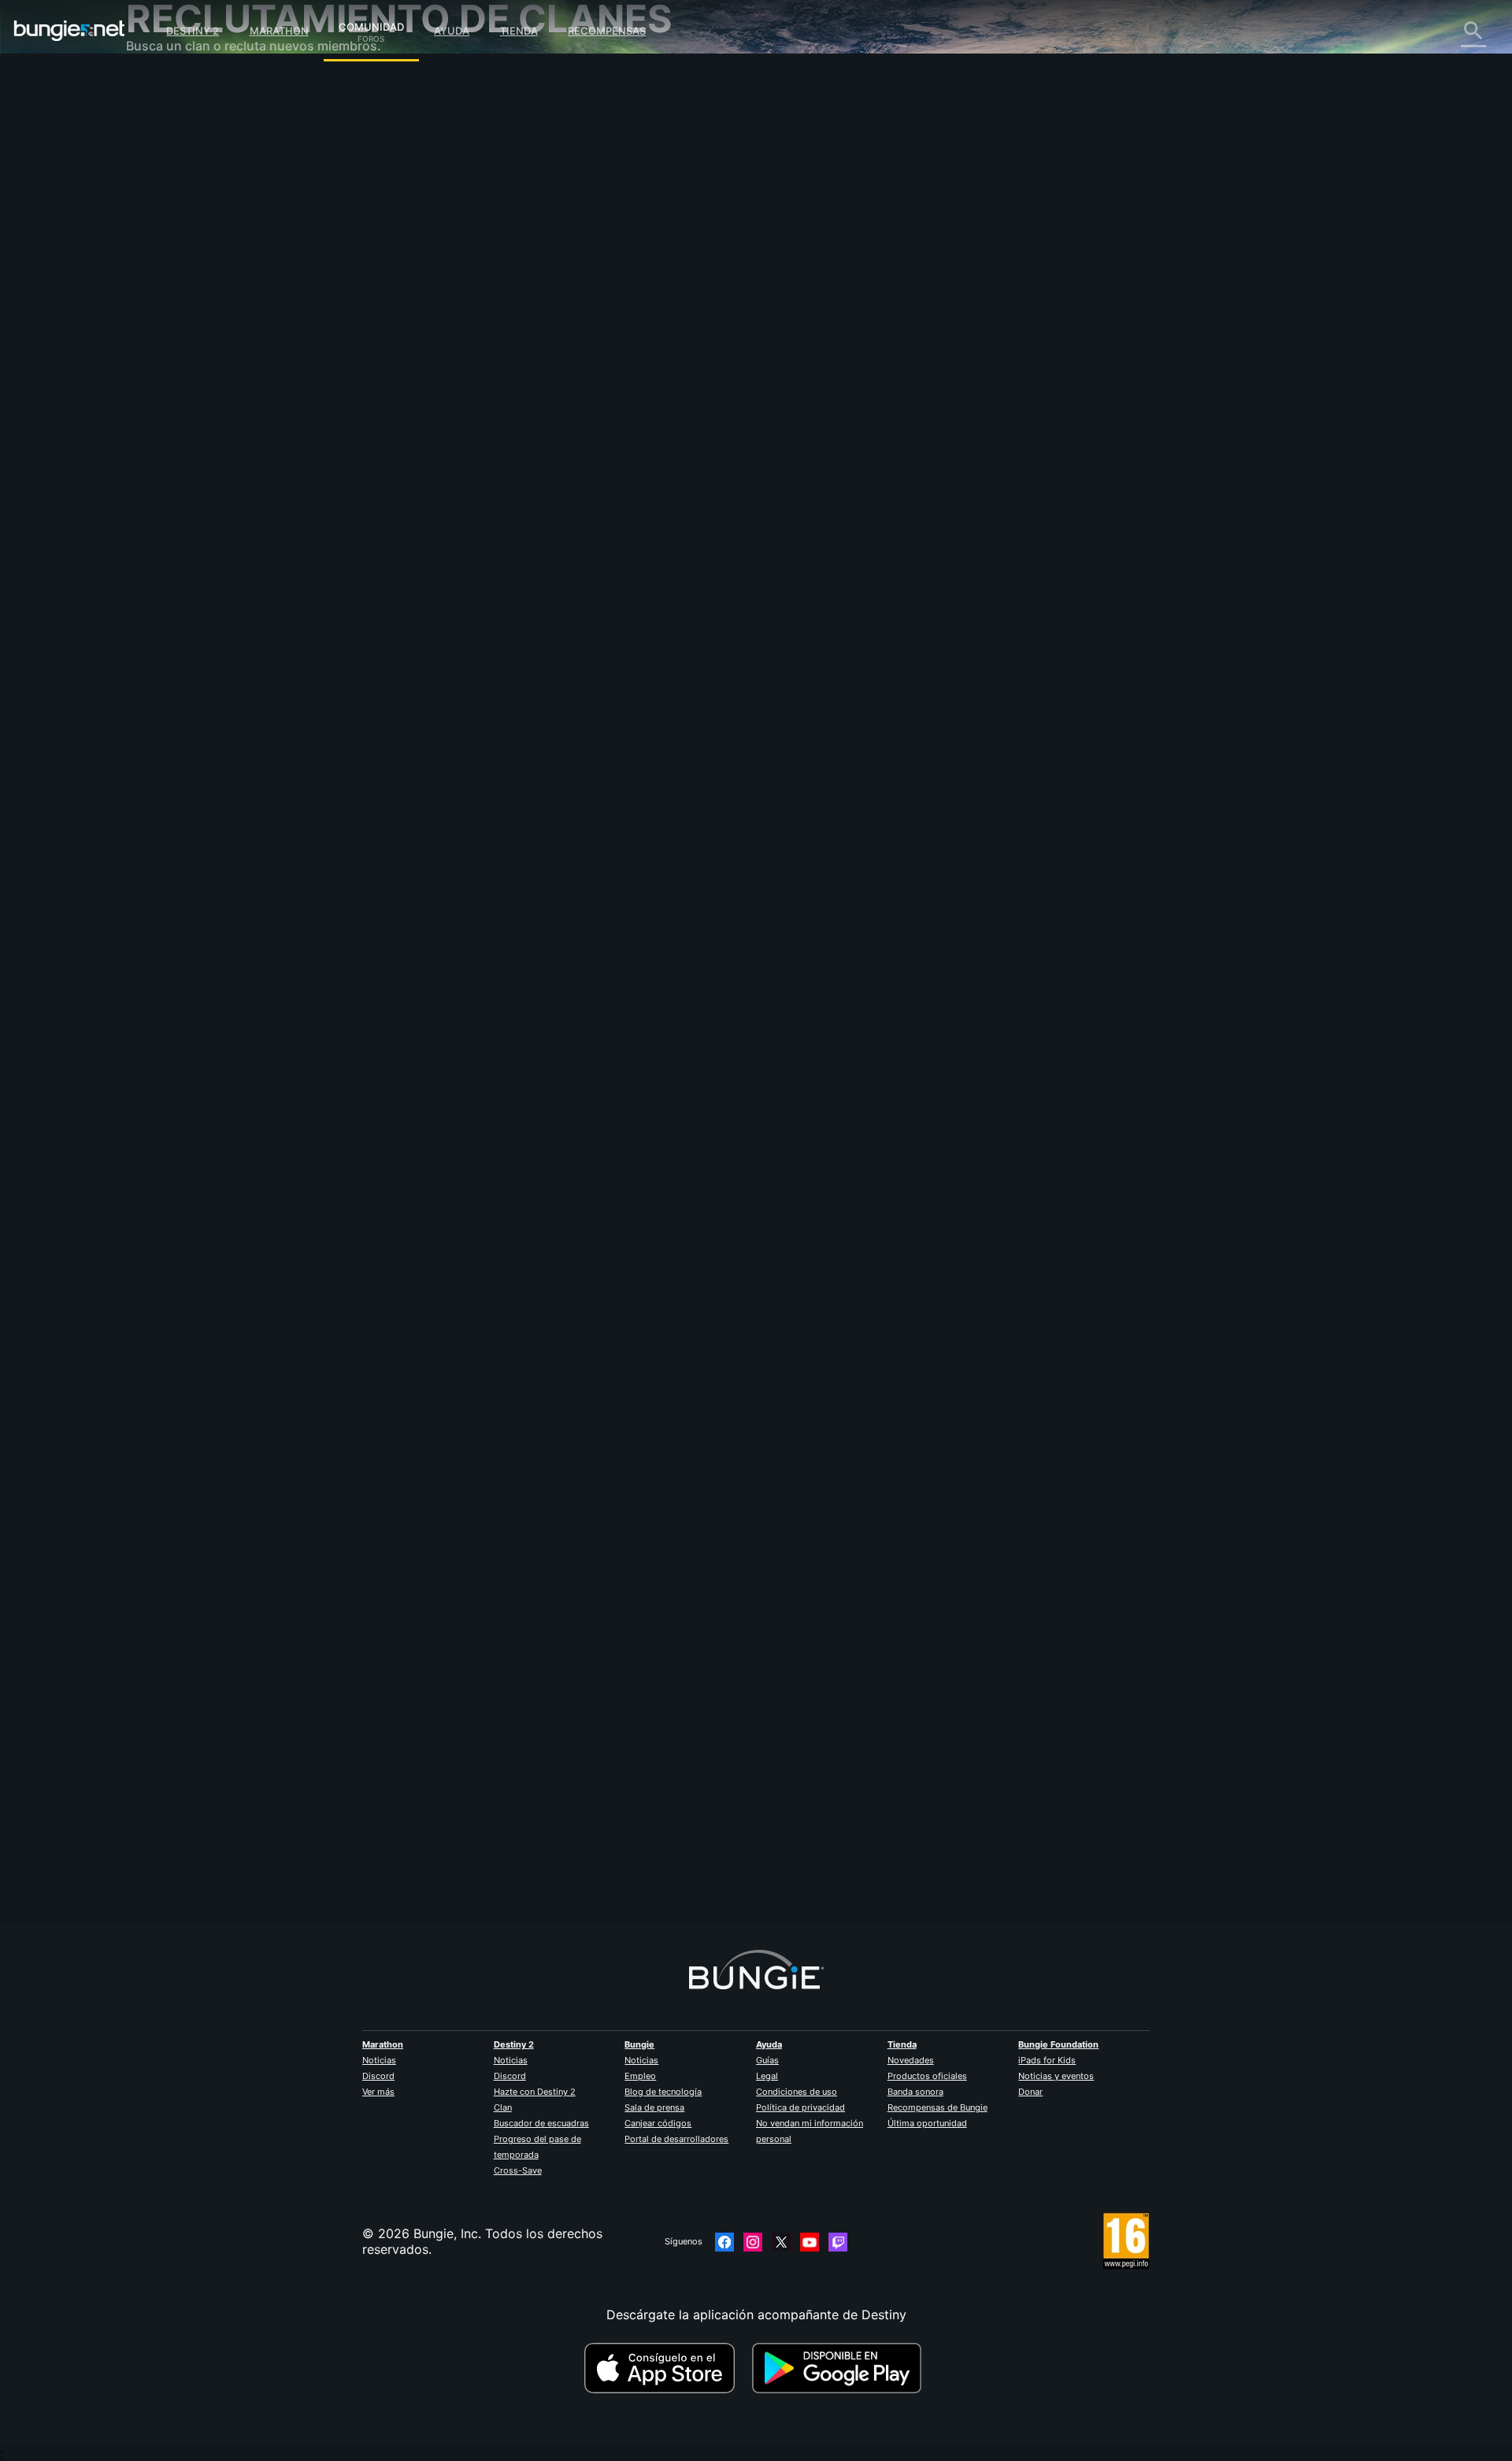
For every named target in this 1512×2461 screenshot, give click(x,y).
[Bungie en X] (781, 2242)
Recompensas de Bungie (938, 2107)
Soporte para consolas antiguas (232, 354)
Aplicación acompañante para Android (252, 307)
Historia (160, 150)
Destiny (69, 31)
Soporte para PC (187, 323)
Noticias (379, 2060)
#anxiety (597, 725)
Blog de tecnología (663, 2092)
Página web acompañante (214, 276)
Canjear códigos (658, 2123)
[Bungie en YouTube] (810, 2242)
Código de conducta (188, 469)
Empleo (640, 2076)
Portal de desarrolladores (676, 2139)
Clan (503, 2107)
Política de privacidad (800, 2107)
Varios (156, 417)
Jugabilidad (172, 165)
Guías (767, 2060)
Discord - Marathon (195, 449)
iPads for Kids (1047, 2060)
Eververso (167, 228)
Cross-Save (518, 2170)
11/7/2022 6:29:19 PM (586, 820)
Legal (767, 2076)
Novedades (911, 2060)
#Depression (474, 725)
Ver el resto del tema (510, 787)
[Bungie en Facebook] (724, 2242)
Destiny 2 (193, 31)
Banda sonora (915, 2092)
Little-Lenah (483, 347)
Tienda (519, 31)
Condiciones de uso (797, 2092)
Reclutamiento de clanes (210, 386)
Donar (1030, 2092)
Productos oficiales (927, 2076)
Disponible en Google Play (840, 2368)
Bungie (639, 2044)
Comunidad (371, 24)
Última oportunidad (927, 2123)
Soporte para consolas (205, 339)
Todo (152, 87)
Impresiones (173, 118)
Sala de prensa (654, 2107)
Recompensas (607, 31)
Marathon (279, 31)
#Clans (556, 725)
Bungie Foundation (1058, 2044)
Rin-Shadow (483, 1804)
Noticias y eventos (1056, 2076)
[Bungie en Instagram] (753, 2242)
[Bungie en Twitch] (838, 2242)
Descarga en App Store (666, 2368)
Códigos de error (188, 197)
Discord (378, 2076)
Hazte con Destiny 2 (535, 2092)
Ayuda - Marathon (191, 433)
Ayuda (452, 31)
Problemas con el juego (207, 244)
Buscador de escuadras (541, 2123)
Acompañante (178, 370)
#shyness (642, 725)
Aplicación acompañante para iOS (238, 291)
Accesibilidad (177, 260)
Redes (155, 213)
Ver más (378, 2092)
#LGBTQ (521, 725)
